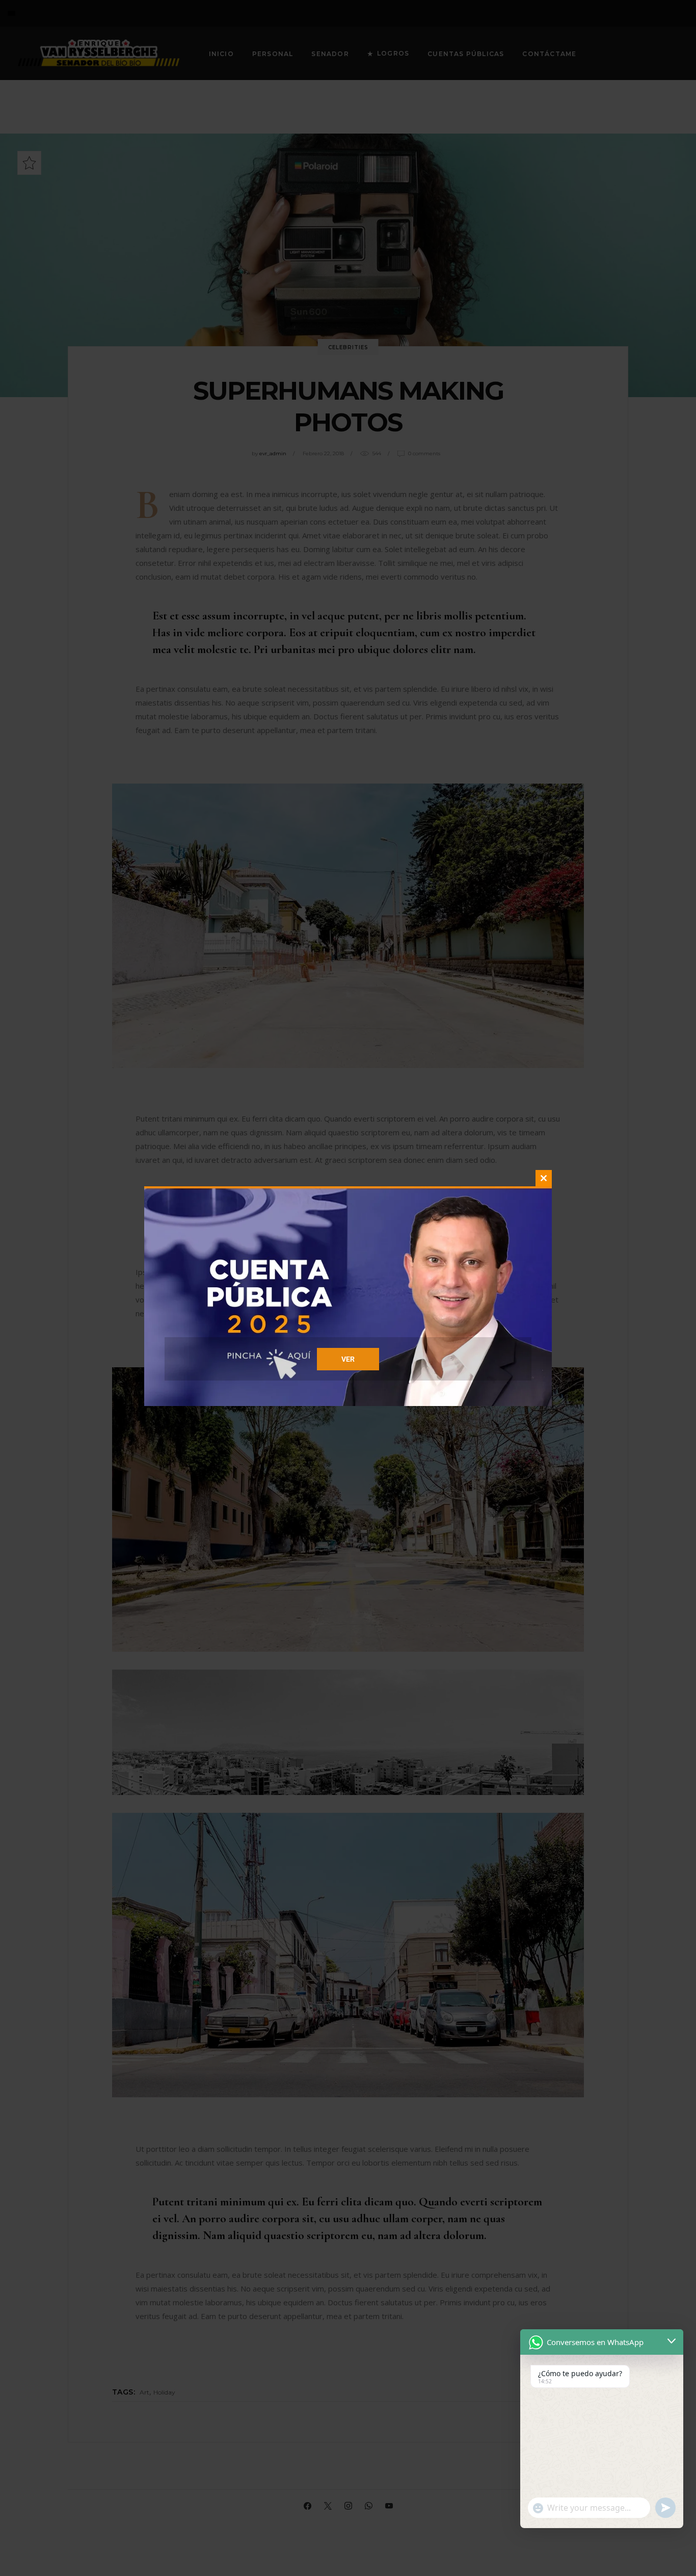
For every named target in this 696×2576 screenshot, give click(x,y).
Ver (348, 1359)
